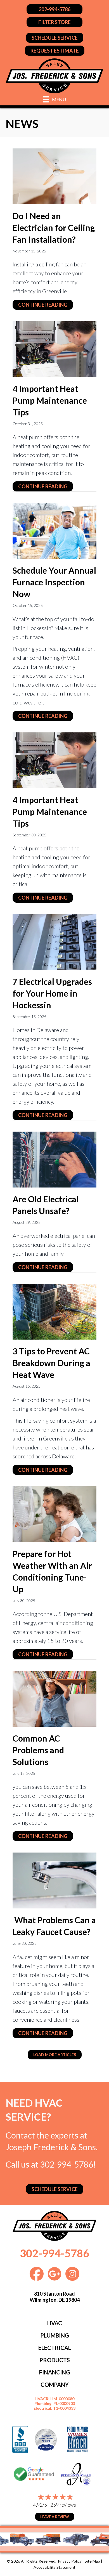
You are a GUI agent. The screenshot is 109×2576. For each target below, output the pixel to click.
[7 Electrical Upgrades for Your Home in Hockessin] (54, 941)
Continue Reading (46, 305)
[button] (55, 2055)
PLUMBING (55, 2335)
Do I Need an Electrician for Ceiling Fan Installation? (54, 228)
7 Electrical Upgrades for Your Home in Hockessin (52, 993)
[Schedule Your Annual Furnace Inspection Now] (54, 530)
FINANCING (55, 2372)
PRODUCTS (55, 2360)
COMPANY (55, 2385)
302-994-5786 (67, 2164)
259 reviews (63, 2505)
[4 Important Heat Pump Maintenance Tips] (54, 348)
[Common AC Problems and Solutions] (54, 1698)
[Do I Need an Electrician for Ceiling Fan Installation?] (54, 176)
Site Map (92, 2561)
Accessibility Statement (54, 2567)
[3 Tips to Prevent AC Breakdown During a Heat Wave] (54, 1311)
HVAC (55, 2323)
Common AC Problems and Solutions (38, 1750)
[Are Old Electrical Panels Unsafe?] (54, 1159)
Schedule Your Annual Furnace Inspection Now (54, 582)
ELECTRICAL (55, 2348)
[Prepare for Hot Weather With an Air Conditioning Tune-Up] (54, 1513)
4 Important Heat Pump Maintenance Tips (50, 400)
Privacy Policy (70, 2561)
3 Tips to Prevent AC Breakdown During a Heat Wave (51, 1363)
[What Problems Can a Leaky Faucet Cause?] (54, 1880)
